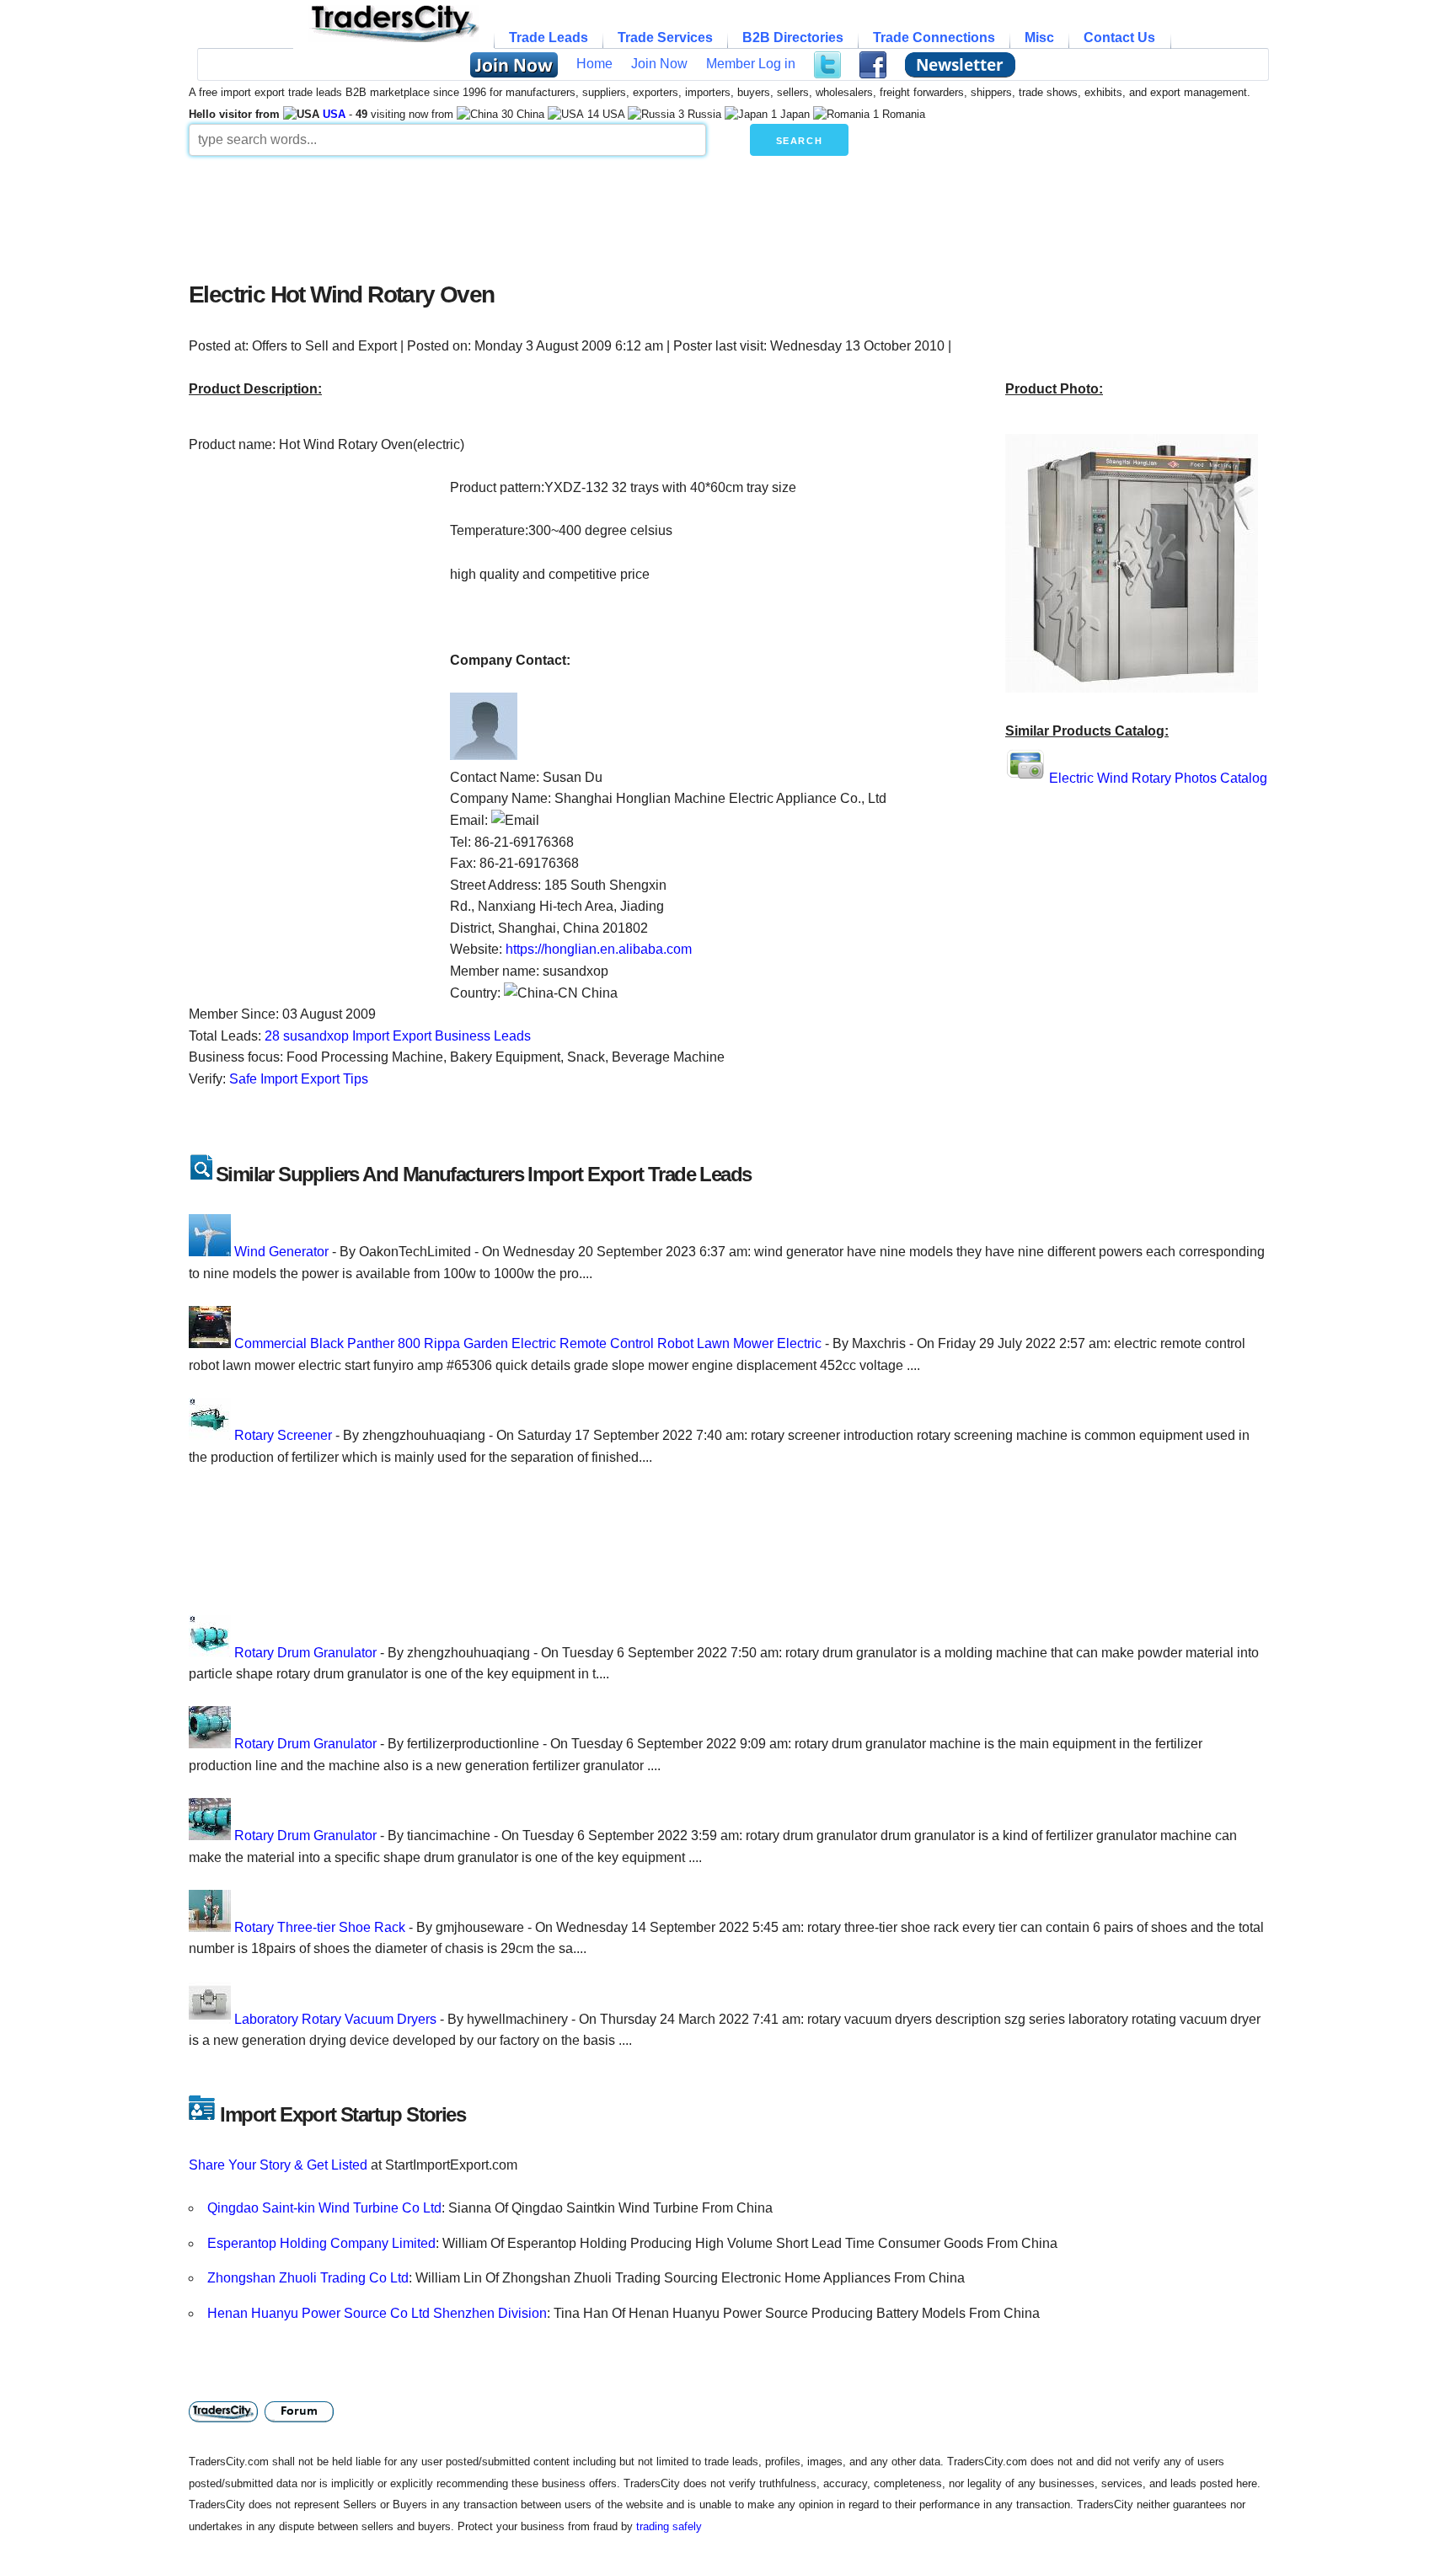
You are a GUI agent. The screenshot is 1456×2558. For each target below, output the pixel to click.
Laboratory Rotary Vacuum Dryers (335, 2019)
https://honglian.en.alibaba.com (599, 949)
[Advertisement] (597, 214)
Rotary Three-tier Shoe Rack (320, 1927)
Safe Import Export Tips (299, 1079)
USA (334, 114)
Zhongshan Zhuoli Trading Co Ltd (308, 2278)
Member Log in (751, 64)
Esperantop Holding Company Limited (321, 2243)
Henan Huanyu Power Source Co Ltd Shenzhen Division (377, 2313)
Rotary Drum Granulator (305, 1653)
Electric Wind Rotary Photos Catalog (1158, 778)
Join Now (659, 64)
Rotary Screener (283, 1435)
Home (594, 64)
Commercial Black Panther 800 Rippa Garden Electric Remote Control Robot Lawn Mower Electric (528, 1343)
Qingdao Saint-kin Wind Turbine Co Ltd (324, 2208)
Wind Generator (281, 1252)
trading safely (669, 2526)
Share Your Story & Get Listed (278, 2165)
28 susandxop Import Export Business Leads (398, 1036)
